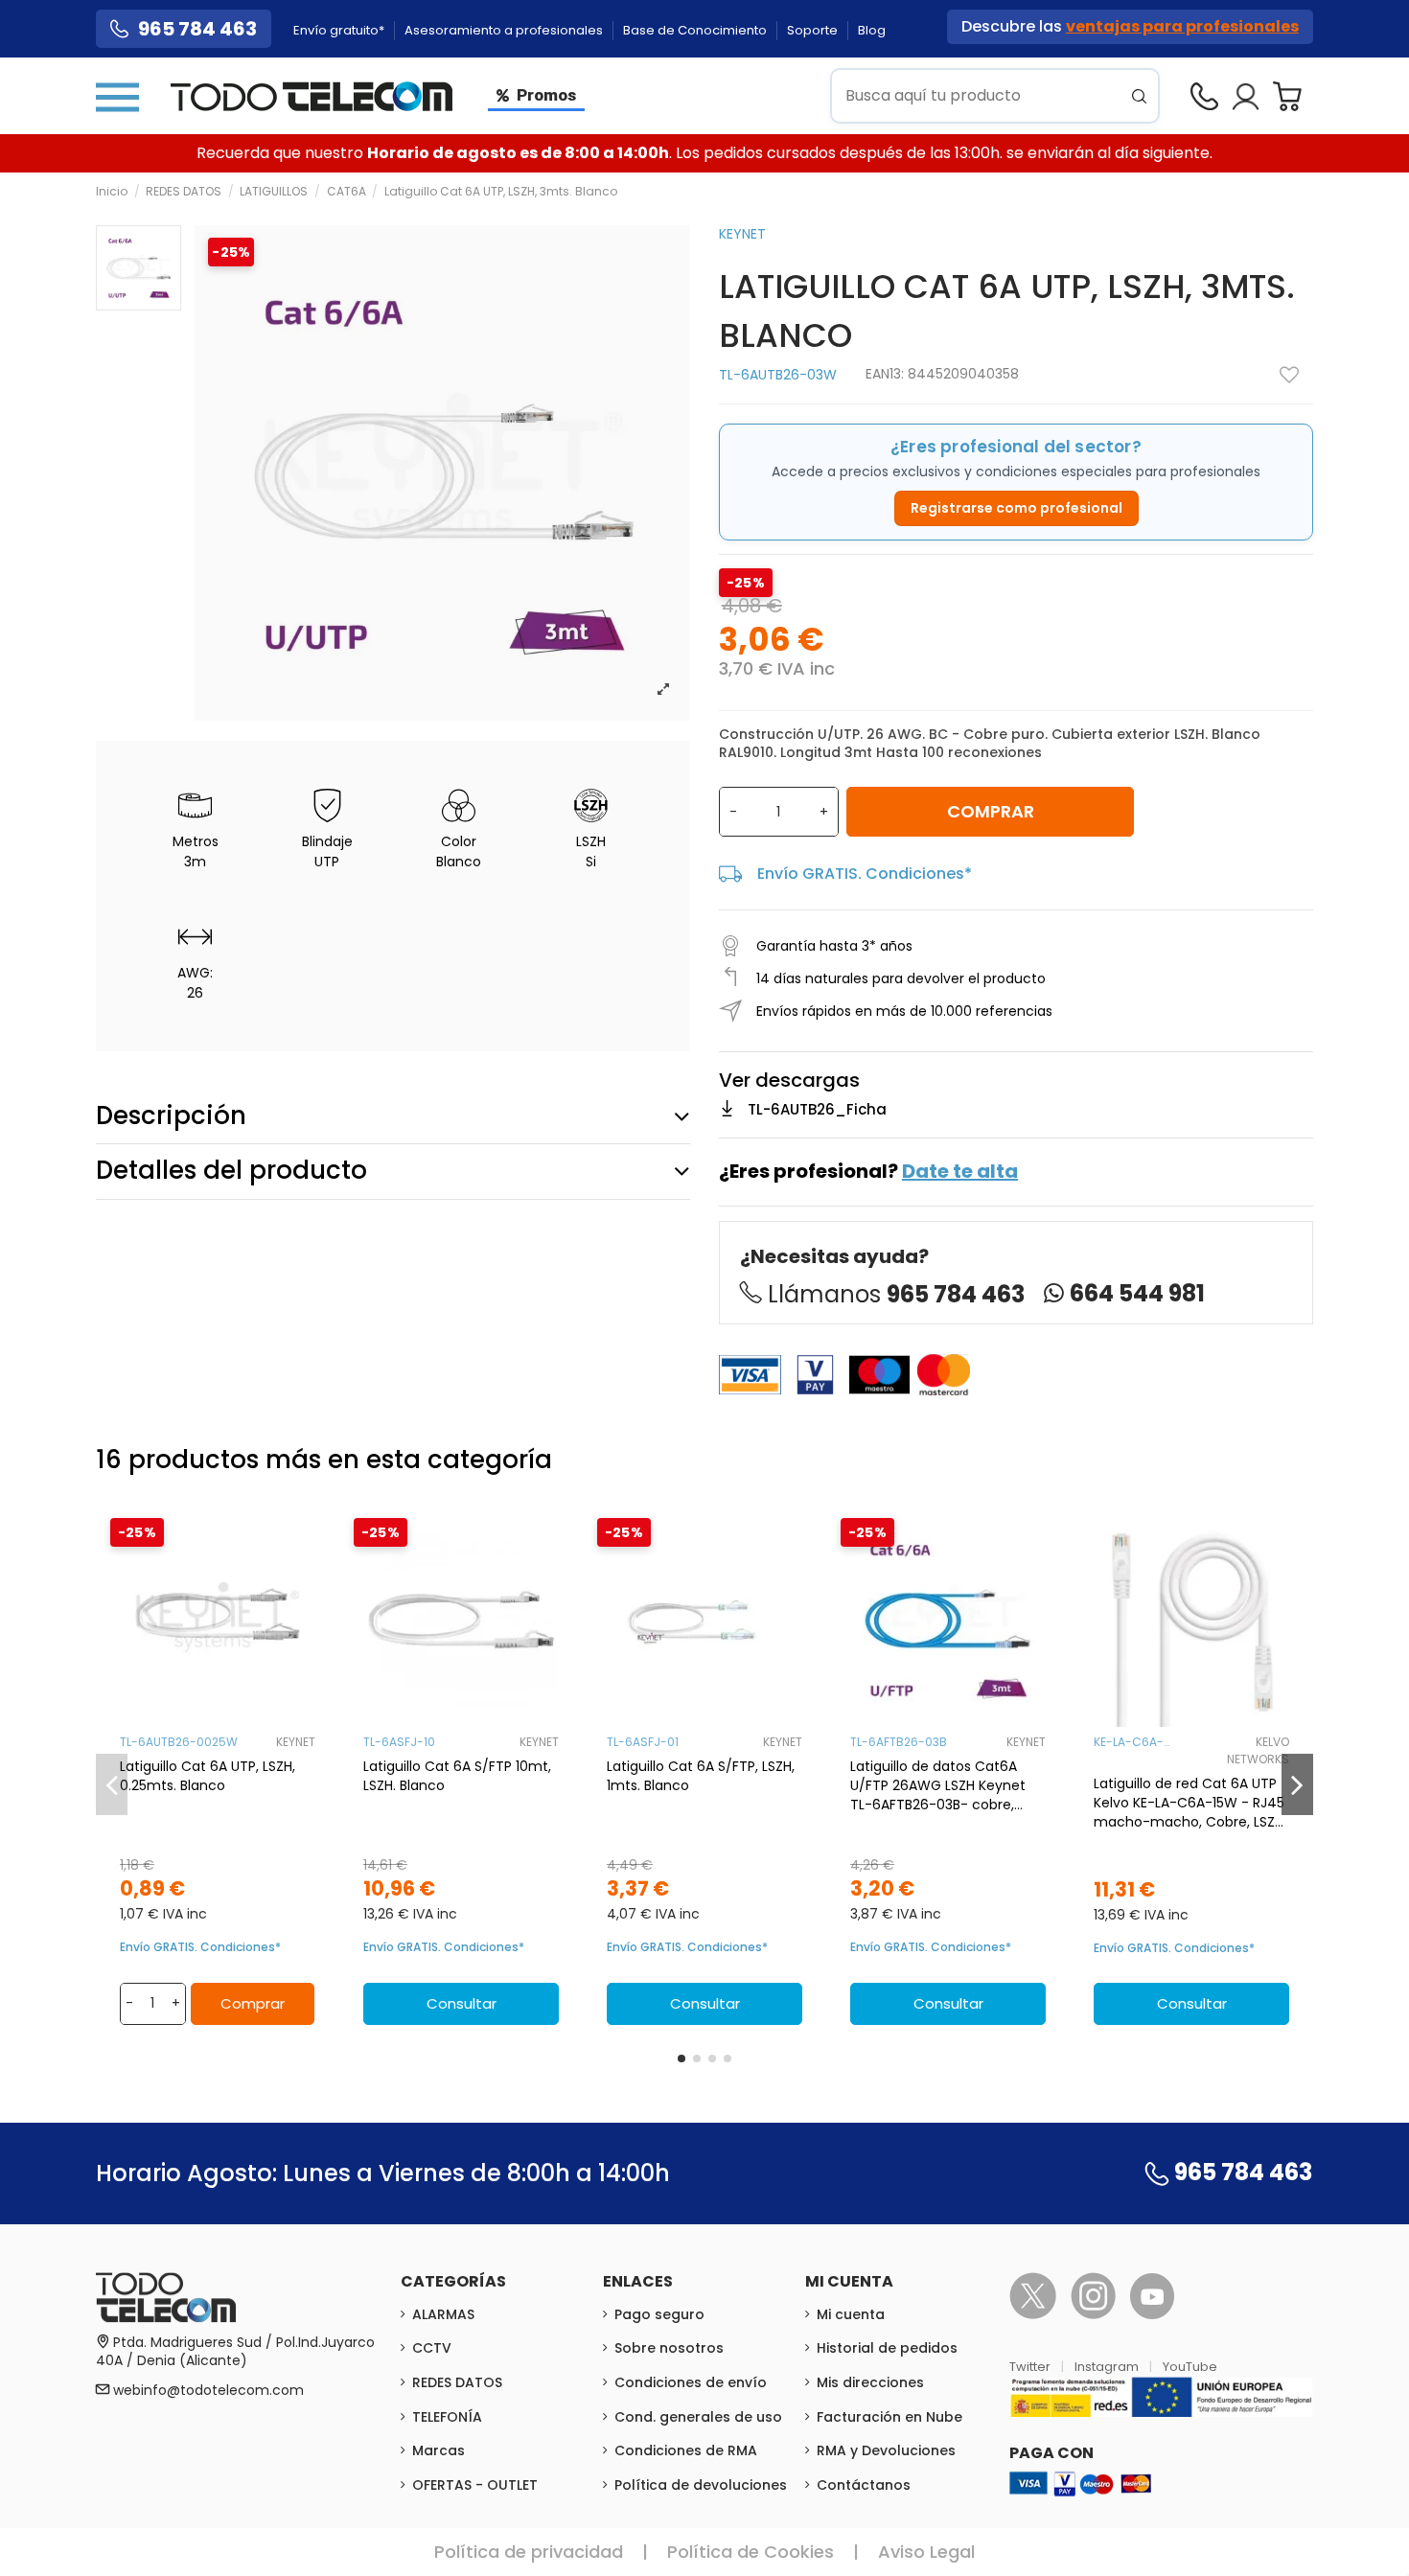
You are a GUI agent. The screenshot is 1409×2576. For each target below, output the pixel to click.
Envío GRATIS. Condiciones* (865, 874)
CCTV (432, 2348)
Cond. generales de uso (698, 2417)
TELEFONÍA (447, 2417)
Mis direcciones (870, 2382)
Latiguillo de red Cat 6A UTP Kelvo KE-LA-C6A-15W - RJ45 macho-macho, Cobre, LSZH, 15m (1190, 1803)
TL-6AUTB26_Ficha (817, 1109)
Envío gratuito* (340, 30)
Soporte (814, 30)
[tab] (393, 1116)
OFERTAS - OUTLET (475, 2485)
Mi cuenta (851, 2314)
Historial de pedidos (887, 2348)
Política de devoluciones (701, 2485)
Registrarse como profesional (1016, 508)
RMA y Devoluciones (886, 2450)
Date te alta (960, 1171)
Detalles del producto (231, 1170)
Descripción (171, 1115)
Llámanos (896, 1294)
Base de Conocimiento (696, 30)
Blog (872, 30)
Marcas (439, 2450)
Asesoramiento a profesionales (505, 30)
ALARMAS (443, 2314)
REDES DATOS (457, 2382)
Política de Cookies (751, 2552)
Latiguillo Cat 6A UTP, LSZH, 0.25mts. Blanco (208, 1776)
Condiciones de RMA (686, 2450)
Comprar (991, 811)
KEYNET (742, 234)
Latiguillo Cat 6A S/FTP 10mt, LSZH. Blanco (457, 1776)
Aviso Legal (926, 2552)
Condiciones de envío (691, 2382)
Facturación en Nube (889, 2417)
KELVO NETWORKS (1258, 1750)
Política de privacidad (529, 2552)
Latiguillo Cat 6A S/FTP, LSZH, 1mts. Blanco (701, 1776)
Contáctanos (864, 2485)
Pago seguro (659, 2314)
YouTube (1190, 2367)
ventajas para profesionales (1182, 26)
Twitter (1031, 2367)
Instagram (1108, 2367)
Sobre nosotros (669, 2348)
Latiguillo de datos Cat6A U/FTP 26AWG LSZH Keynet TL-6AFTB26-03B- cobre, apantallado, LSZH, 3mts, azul (946, 1785)
